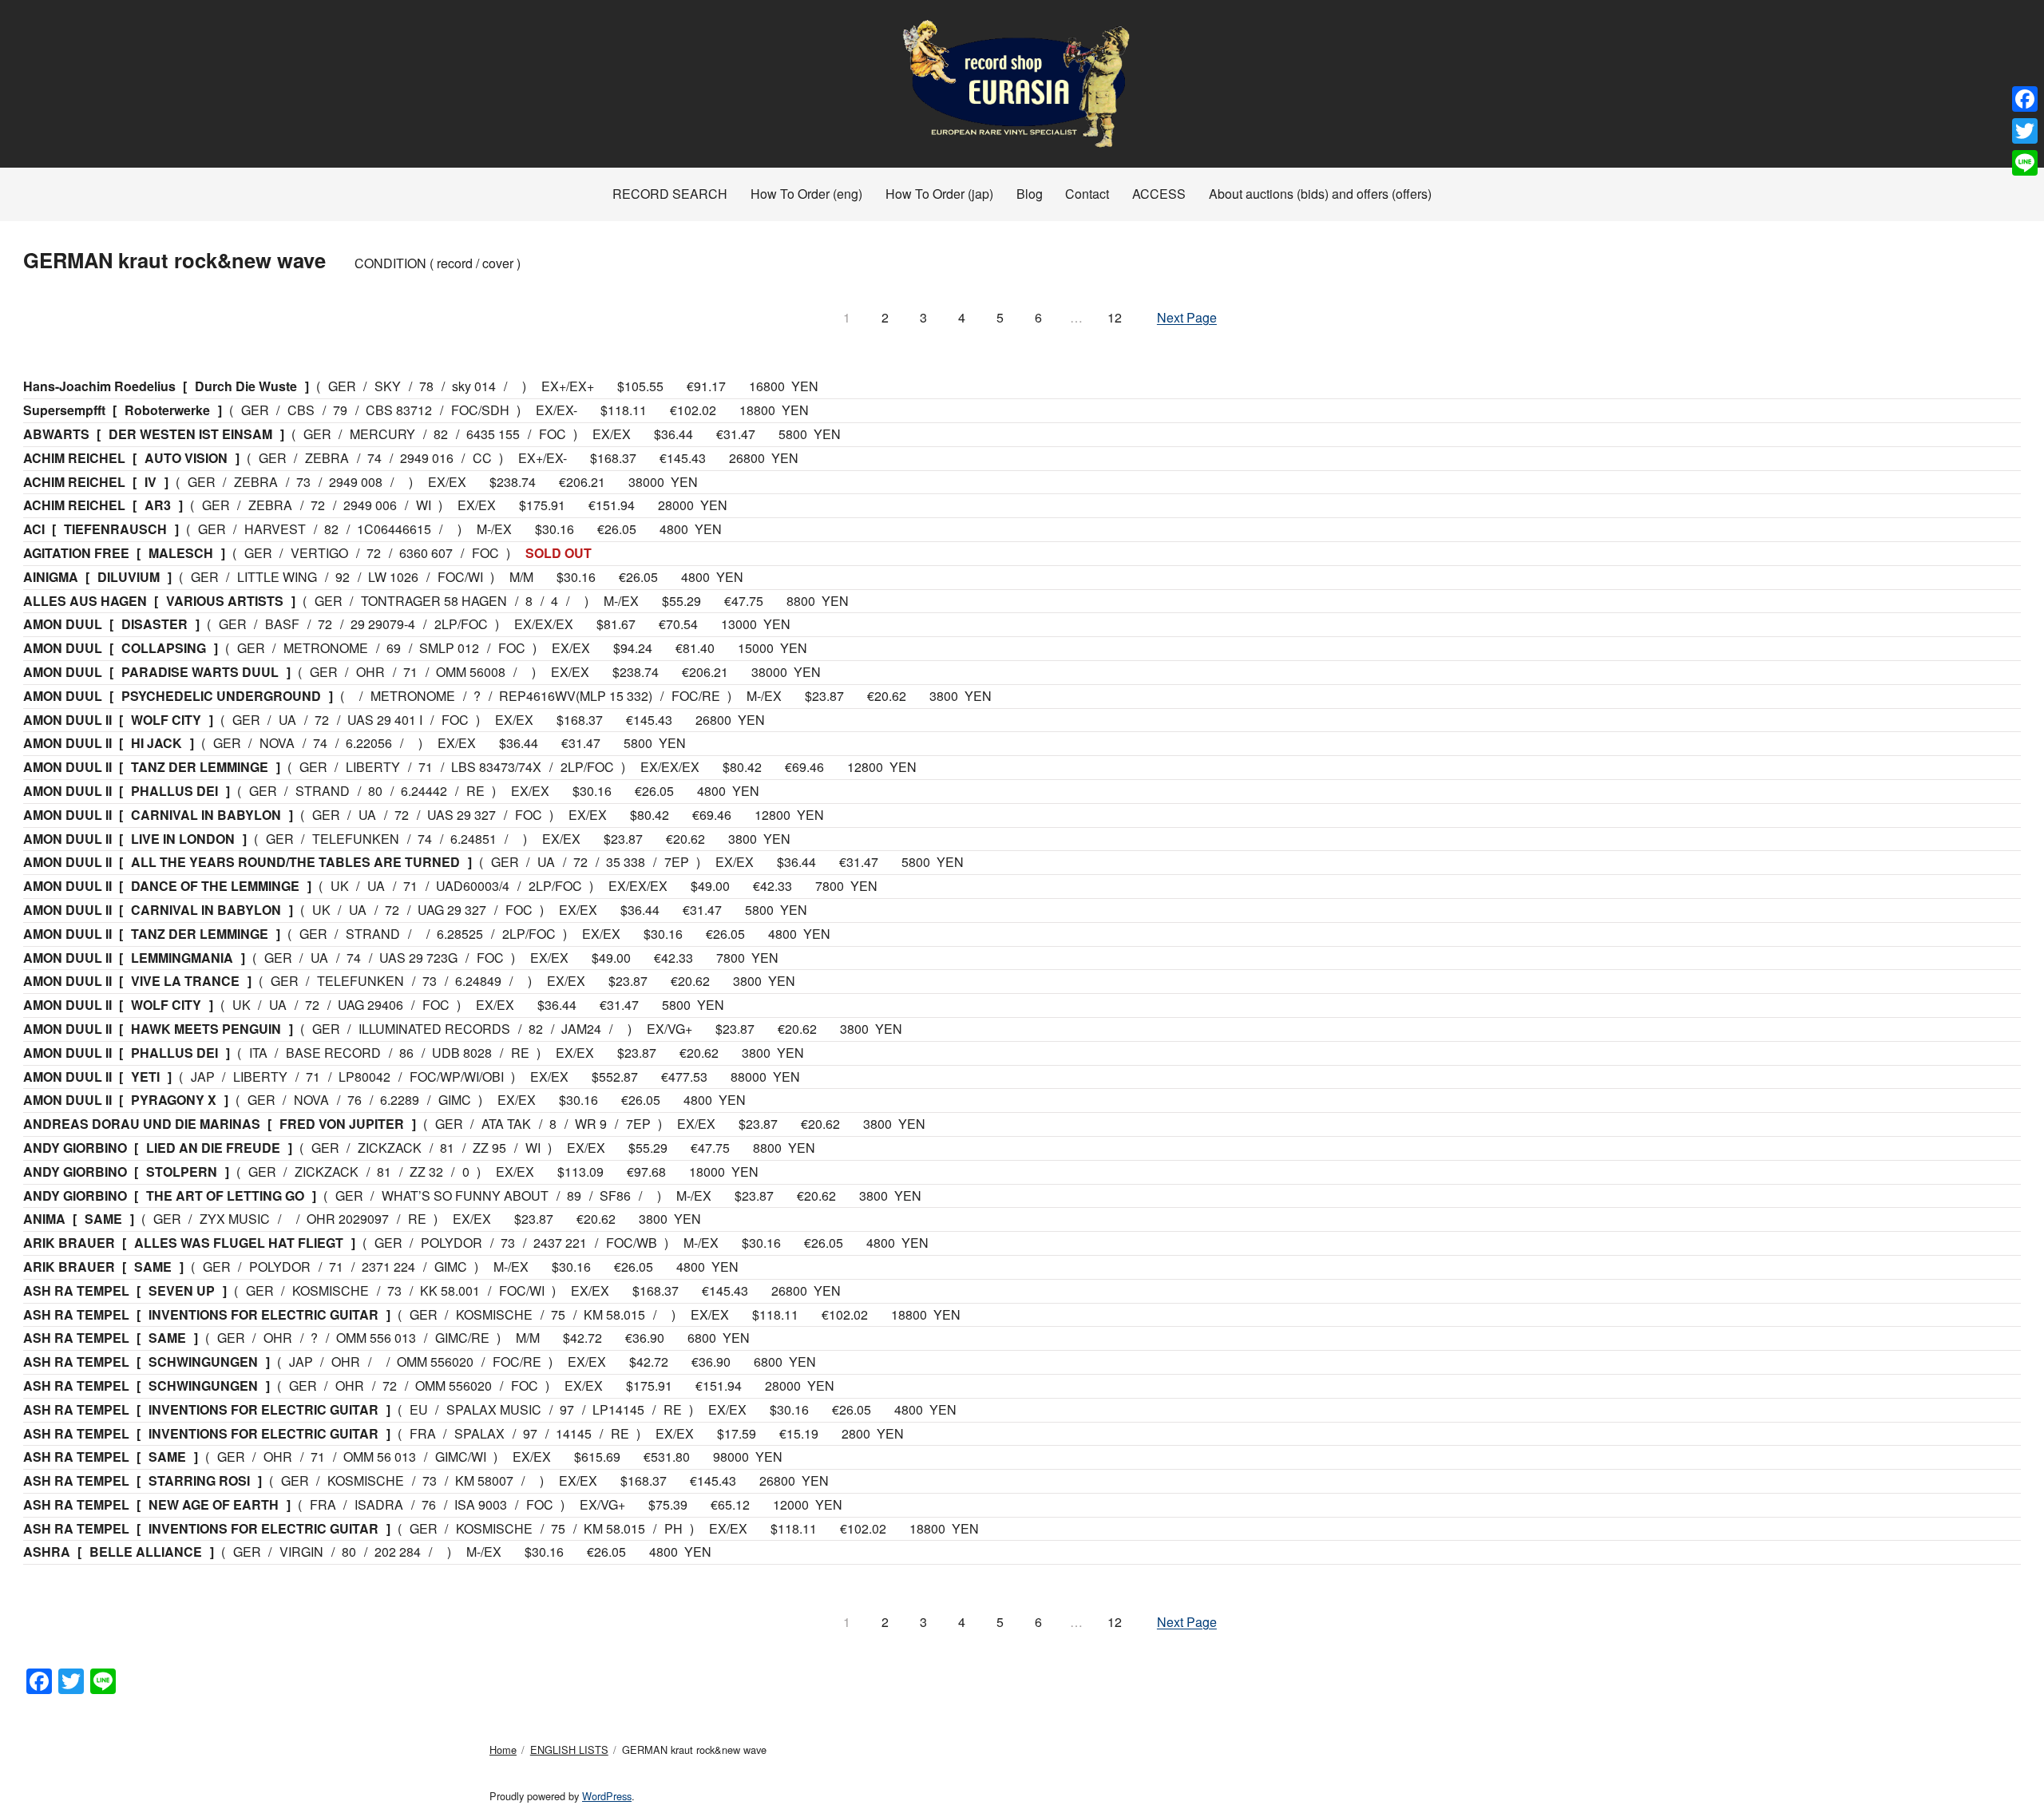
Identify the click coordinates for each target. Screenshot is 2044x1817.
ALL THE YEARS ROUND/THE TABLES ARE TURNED (295, 862)
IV (151, 482)
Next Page (1187, 317)
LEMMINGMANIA (182, 958)
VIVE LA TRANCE (185, 981)
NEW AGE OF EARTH (214, 1504)
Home (503, 1750)
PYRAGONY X (174, 1100)
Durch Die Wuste (246, 386)
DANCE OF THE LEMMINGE (215, 886)
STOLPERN (182, 1172)
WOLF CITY (166, 720)
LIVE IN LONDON (183, 839)
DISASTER (154, 624)
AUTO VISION (186, 458)
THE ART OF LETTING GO (225, 1195)
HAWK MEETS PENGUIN (206, 1029)
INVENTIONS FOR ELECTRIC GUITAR (263, 1314)
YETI (145, 1077)
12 (1115, 317)
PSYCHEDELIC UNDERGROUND (221, 696)
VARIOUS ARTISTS (225, 601)
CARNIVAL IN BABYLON (206, 815)
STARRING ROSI (199, 1481)
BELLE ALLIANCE (146, 1552)
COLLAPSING (164, 648)
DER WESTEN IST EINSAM (190, 434)
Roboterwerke (167, 410)
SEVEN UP (182, 1291)
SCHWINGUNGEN (203, 1362)
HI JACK (156, 743)
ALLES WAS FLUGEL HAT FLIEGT (239, 1243)
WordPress (607, 1796)
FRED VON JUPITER (342, 1124)
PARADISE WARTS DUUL (200, 672)
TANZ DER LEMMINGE (200, 767)
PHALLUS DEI (174, 791)
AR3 (158, 505)
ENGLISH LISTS (569, 1750)
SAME (103, 1219)
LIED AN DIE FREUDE (213, 1148)
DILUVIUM (129, 577)
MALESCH (181, 553)
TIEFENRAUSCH (115, 529)
